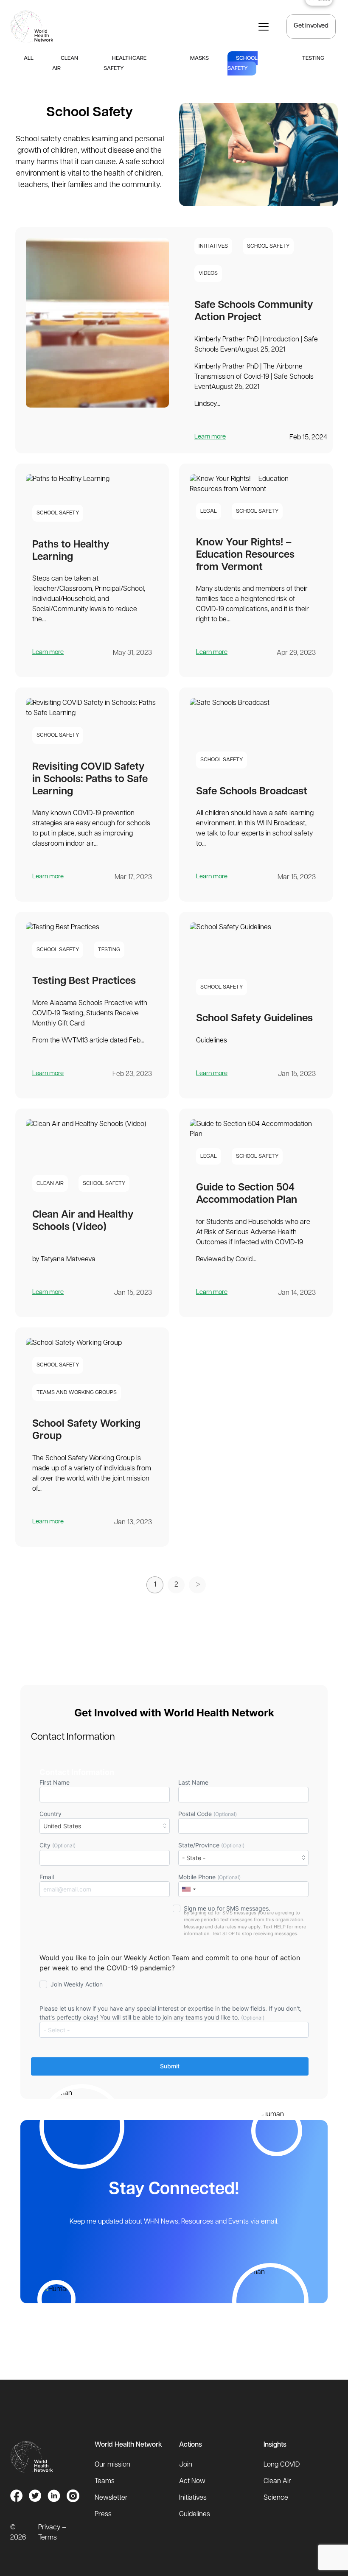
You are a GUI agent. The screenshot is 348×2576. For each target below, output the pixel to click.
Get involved (311, 26)
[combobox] (105, 1826)
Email (47, 1877)
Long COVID (282, 2465)
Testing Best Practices (84, 981)
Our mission (112, 2465)
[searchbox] (176, 2030)
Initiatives (213, 246)
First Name (55, 1782)
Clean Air (65, 63)
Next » (197, 1585)
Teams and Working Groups (77, 1393)
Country (60, 1820)
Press (103, 2515)
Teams (105, 2481)
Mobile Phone (209, 1877)
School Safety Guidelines (254, 1019)
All (29, 58)
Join (186, 2465)
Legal (209, 511)
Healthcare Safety (125, 63)
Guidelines (195, 2515)
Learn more (210, 437)
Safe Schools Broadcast (252, 792)
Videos (208, 273)
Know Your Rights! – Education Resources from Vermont (245, 555)
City (58, 1845)
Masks (199, 58)
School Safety (243, 63)
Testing (313, 58)
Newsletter (111, 2498)
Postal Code (208, 1814)
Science (276, 2498)
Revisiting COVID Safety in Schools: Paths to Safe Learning (90, 780)
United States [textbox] (62, 1826)
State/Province (211, 1845)
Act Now (192, 2481)
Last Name (193, 1782)
